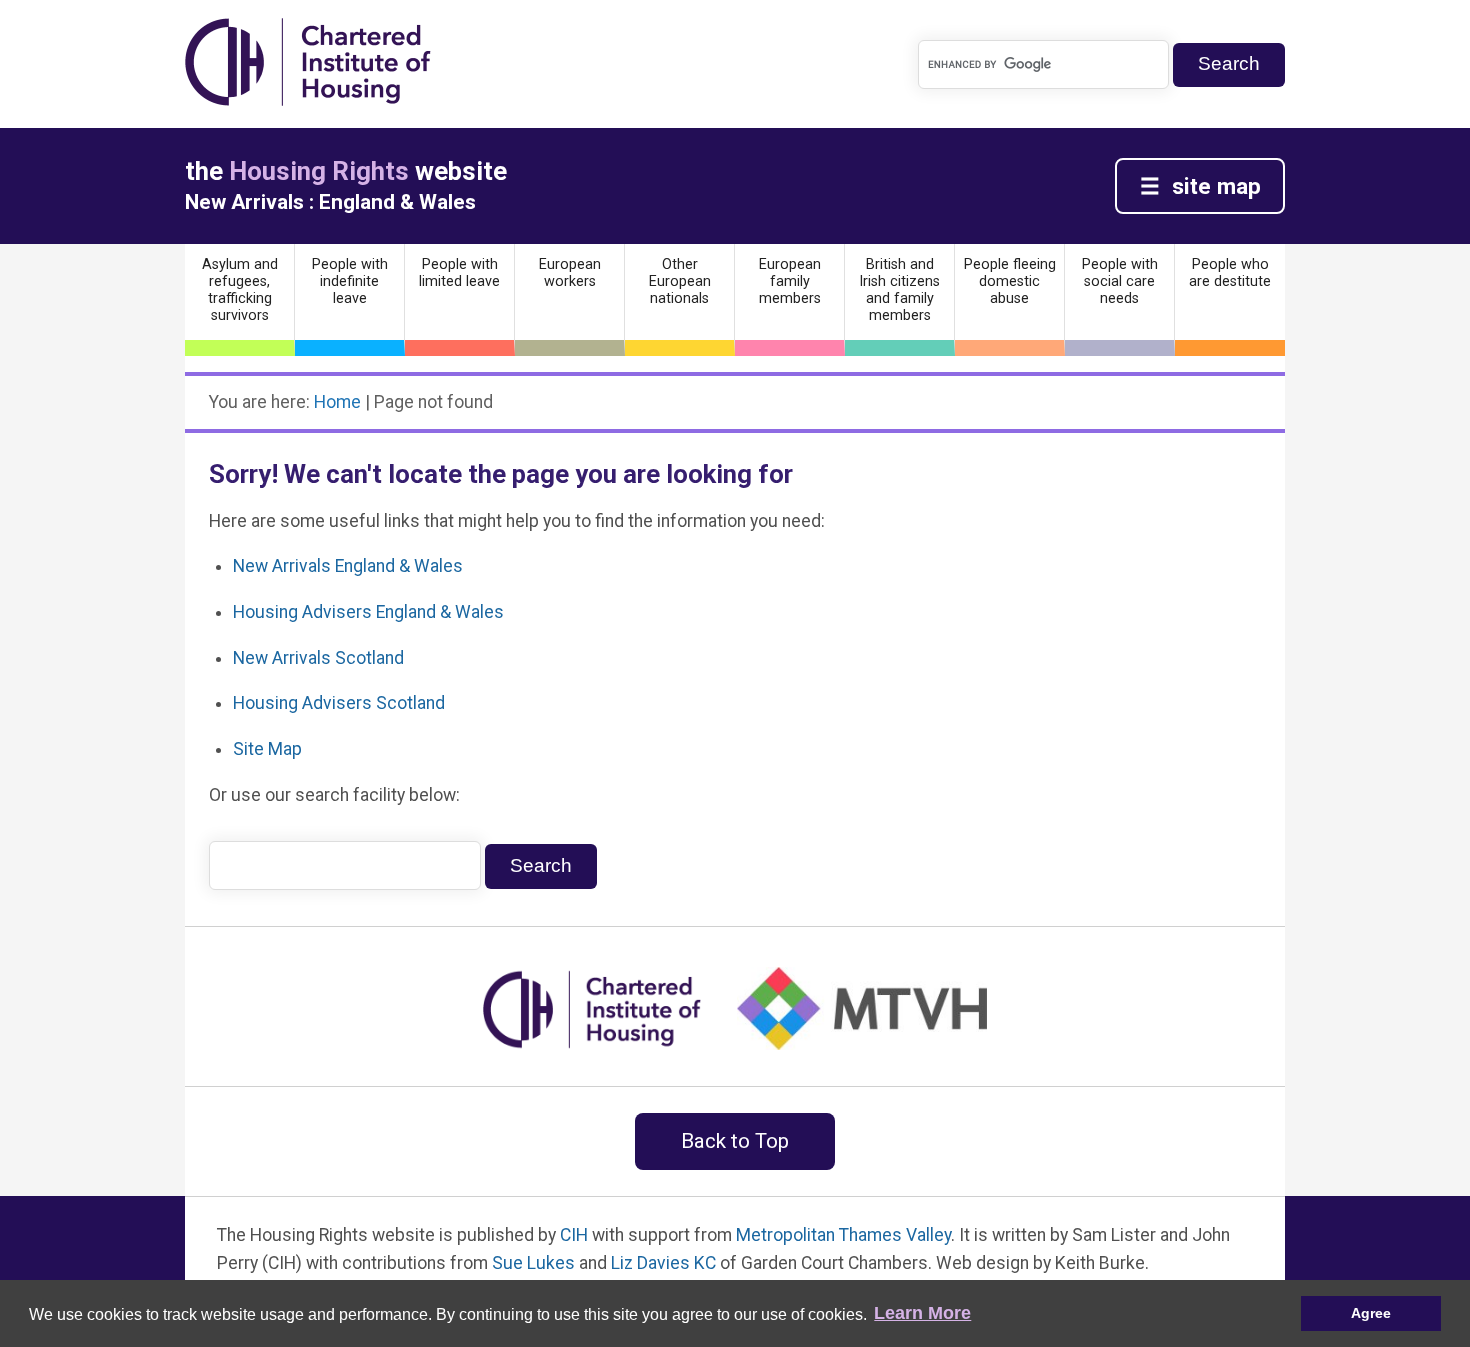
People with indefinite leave (350, 281)
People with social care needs (1120, 281)
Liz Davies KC (663, 1263)
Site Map (267, 749)
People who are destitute (1230, 273)
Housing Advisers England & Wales (368, 612)
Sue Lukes (533, 1263)
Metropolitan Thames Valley (843, 1235)
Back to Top (735, 1141)
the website (346, 171)
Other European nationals (680, 281)
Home (337, 402)
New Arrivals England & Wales (348, 566)
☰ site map (1200, 186)
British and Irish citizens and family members (899, 290)
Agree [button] (1371, 1313)
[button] (923, 1313)
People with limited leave (459, 273)
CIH (574, 1235)
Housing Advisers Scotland (339, 703)
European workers (570, 273)
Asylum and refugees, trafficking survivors (240, 290)
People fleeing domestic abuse (1010, 281)
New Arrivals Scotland (318, 658)
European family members (790, 281)
